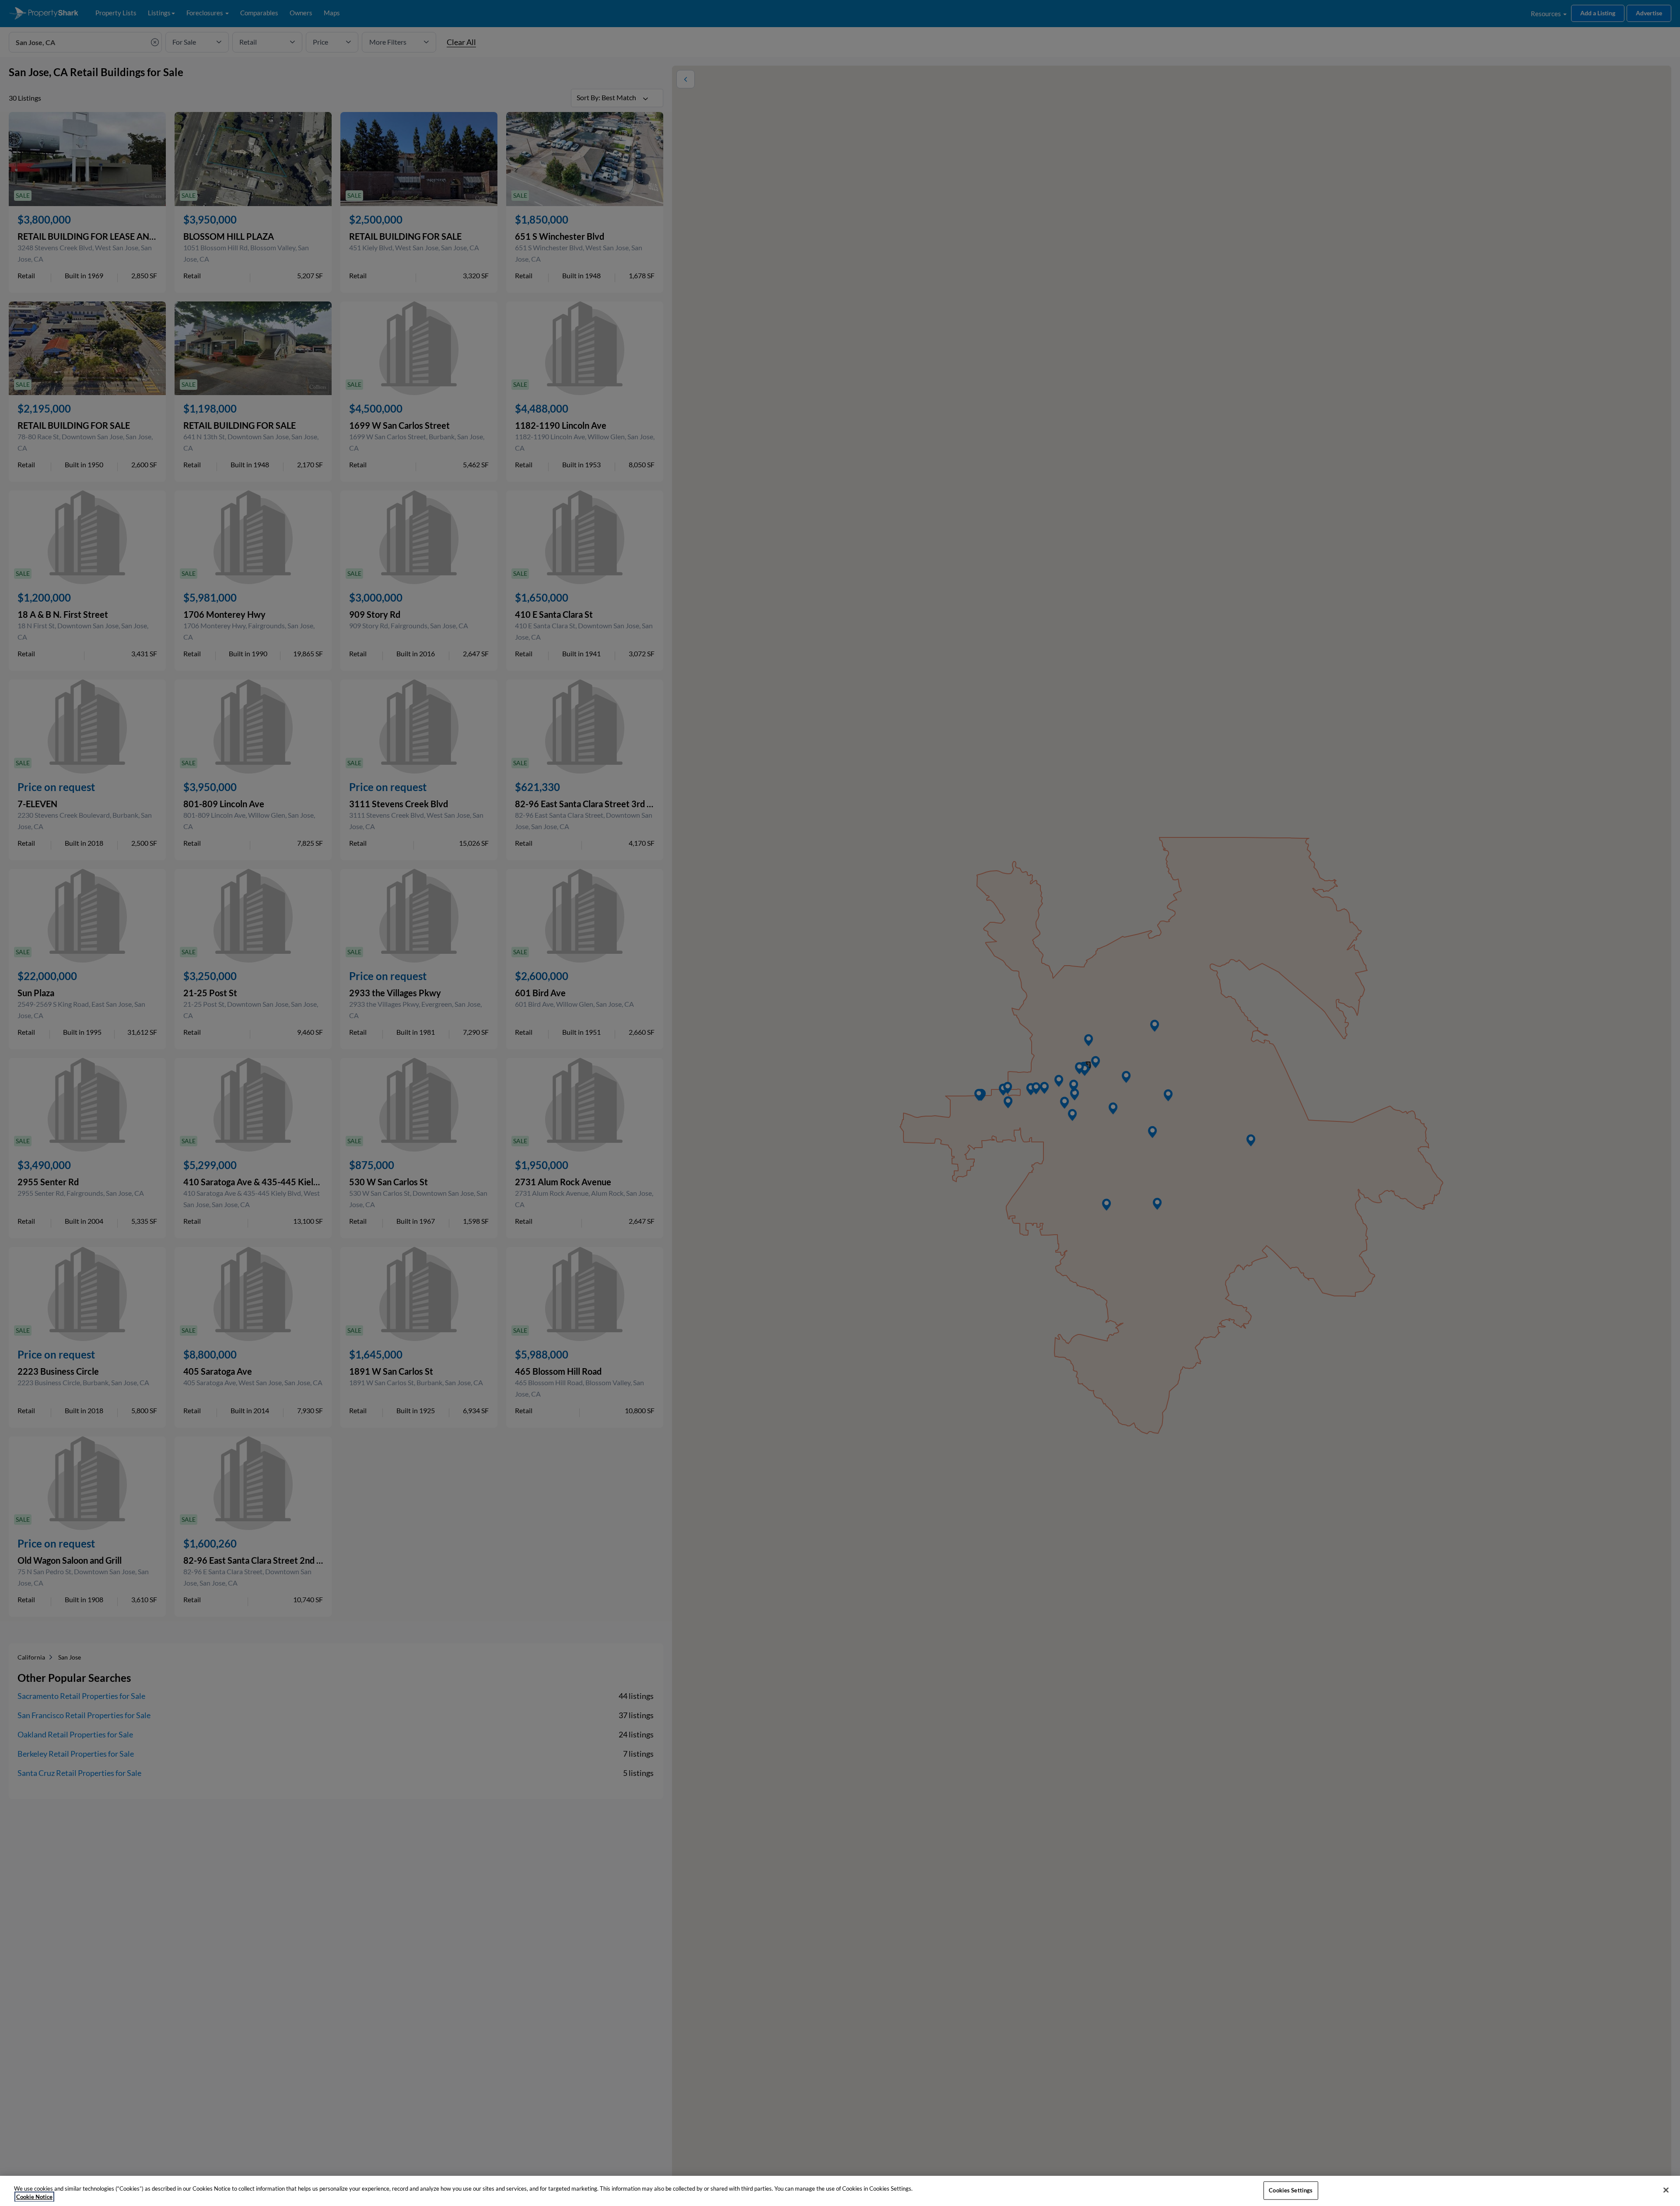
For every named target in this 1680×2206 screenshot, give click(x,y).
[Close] (1666, 2190)
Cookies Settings (1291, 2190)
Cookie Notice (34, 2197)
